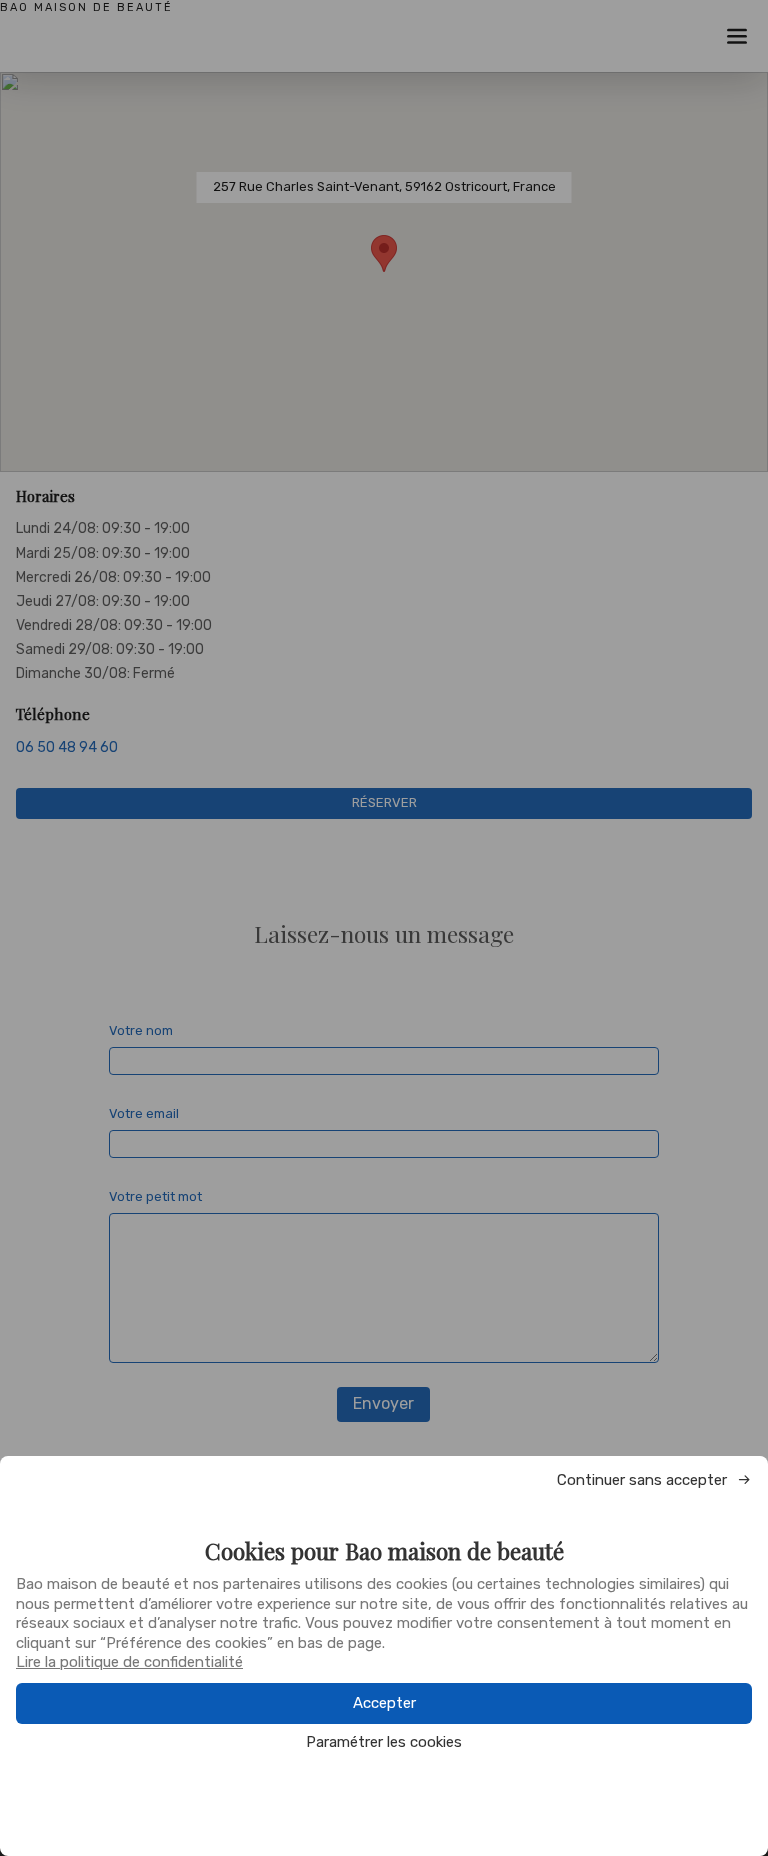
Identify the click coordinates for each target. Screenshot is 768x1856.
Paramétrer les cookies (384, 1742)
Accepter (384, 1703)
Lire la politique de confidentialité (129, 1662)
